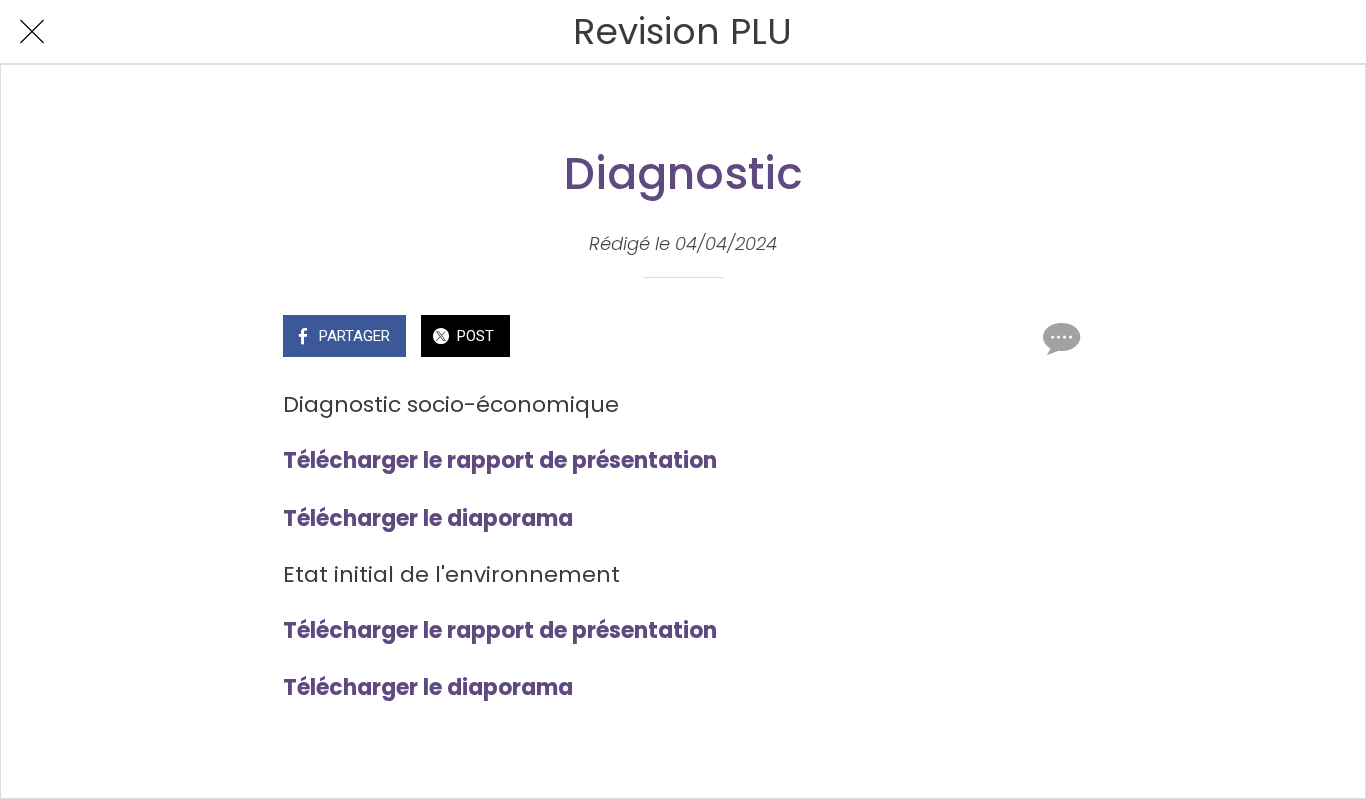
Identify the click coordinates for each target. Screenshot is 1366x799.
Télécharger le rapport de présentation (500, 460)
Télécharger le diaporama (428, 518)
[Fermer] (32, 32)
